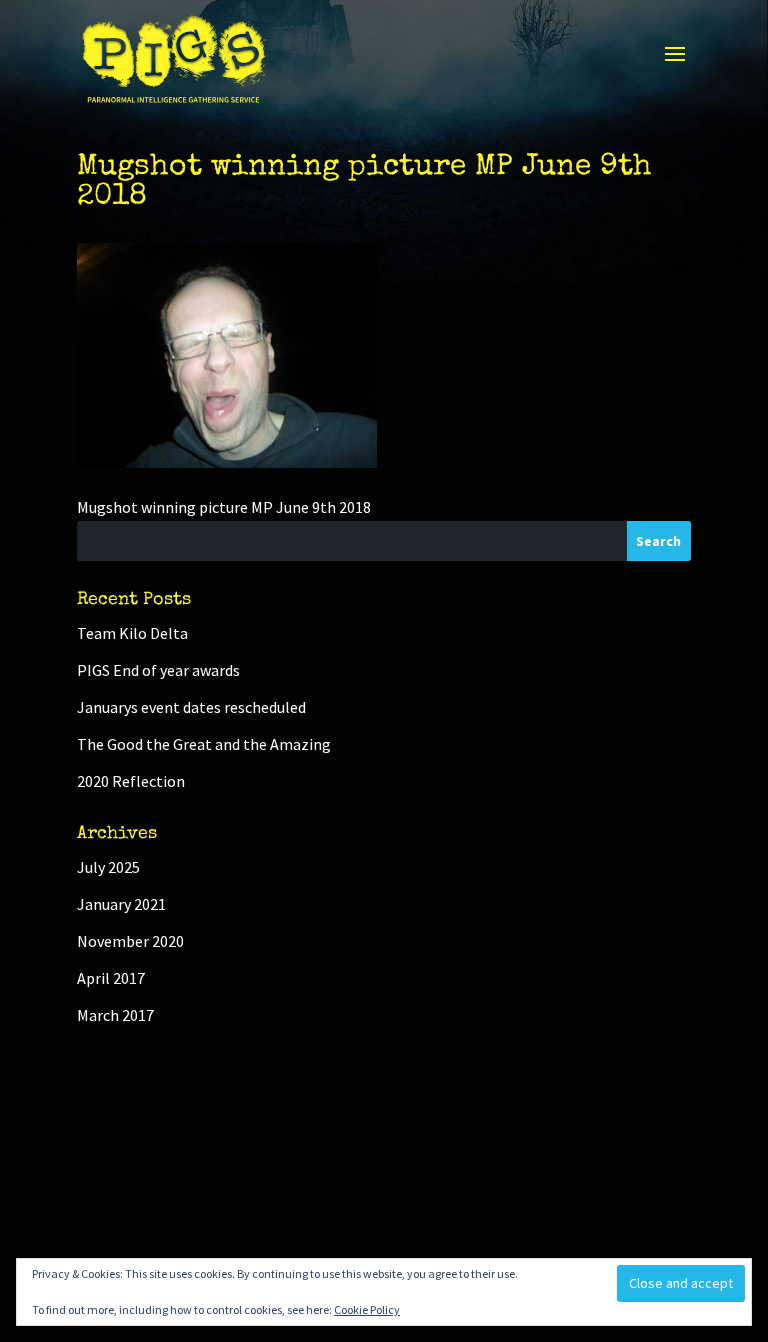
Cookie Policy (367, 1309)
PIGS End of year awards (158, 670)
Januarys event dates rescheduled (191, 707)
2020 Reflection (131, 781)
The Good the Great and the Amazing (204, 744)
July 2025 (108, 867)
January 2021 (121, 904)
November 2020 (130, 941)
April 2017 (111, 978)
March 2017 (115, 1015)
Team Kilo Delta (132, 633)
